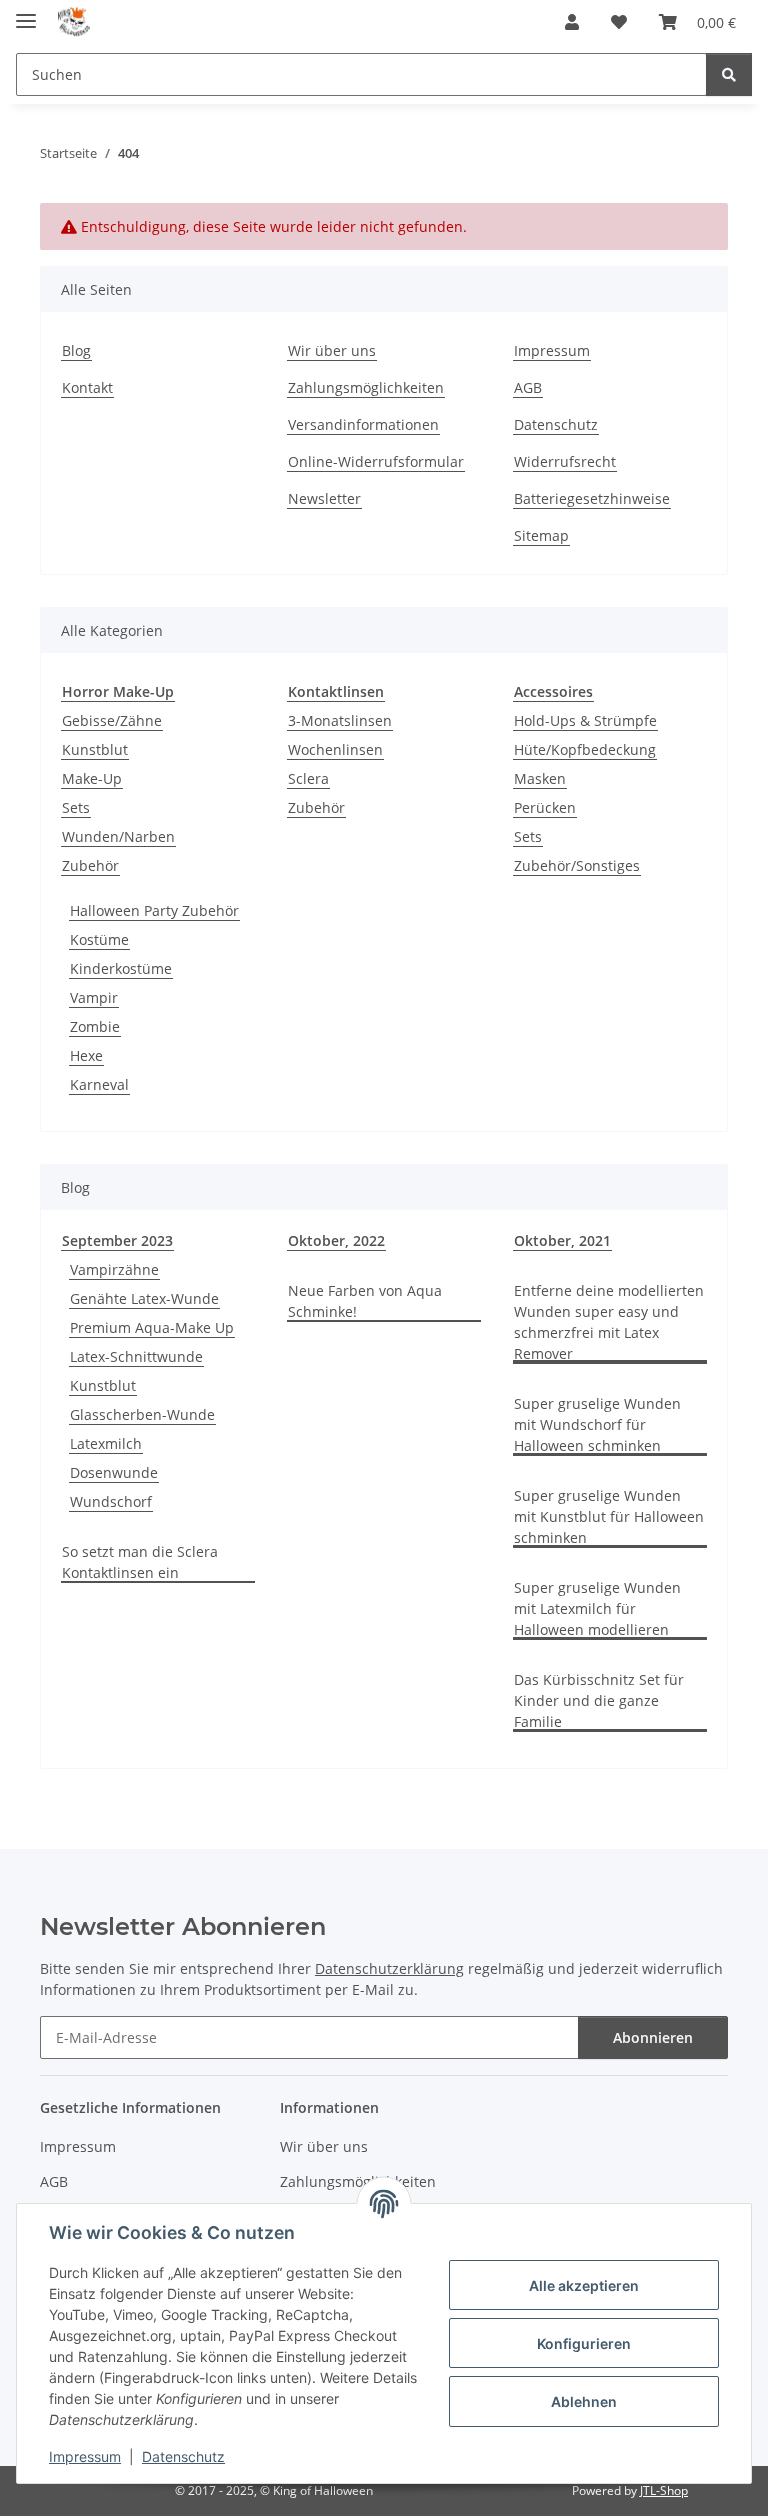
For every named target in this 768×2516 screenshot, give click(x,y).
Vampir (94, 997)
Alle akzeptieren (584, 2285)
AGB (528, 387)
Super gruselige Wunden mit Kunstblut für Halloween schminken (609, 1516)
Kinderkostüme (121, 968)
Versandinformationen (363, 424)
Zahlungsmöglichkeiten (366, 387)
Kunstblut (95, 749)
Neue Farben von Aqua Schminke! (365, 1301)
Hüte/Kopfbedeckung (585, 749)
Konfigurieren (584, 2343)
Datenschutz (183, 2456)
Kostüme (99, 939)
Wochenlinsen (335, 749)
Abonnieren (653, 2037)
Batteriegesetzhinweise (592, 498)
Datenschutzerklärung (389, 1968)
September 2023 (117, 1240)
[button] (572, 22)
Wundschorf (111, 1501)
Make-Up (92, 778)
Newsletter (324, 498)
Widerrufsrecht (565, 461)
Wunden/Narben (118, 836)
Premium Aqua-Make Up (152, 1327)
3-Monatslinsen (340, 720)
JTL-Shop (664, 2490)
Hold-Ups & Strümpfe (585, 720)
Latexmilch (106, 1443)
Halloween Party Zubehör (154, 910)
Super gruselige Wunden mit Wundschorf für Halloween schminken (597, 1424)
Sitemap (541, 535)
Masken (540, 778)
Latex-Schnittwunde (136, 1356)
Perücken (545, 807)
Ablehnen (584, 2401)
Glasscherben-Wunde (142, 1414)
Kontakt (87, 387)
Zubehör (90, 865)
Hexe (86, 1055)
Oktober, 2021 (562, 1240)
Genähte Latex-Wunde (144, 1298)
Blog (76, 350)
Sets (76, 807)
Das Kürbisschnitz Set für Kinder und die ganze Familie (599, 1700)
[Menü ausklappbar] (26, 12)
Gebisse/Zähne (112, 720)
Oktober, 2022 (336, 1240)
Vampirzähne (114, 1269)
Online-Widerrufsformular (376, 461)
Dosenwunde (114, 1472)
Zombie (95, 1026)
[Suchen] (729, 74)
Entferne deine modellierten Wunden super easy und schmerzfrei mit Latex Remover (609, 1322)
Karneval (99, 1084)
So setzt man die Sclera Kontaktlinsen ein (140, 1562)
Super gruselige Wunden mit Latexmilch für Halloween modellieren (597, 1608)
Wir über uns (332, 350)
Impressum (85, 2456)
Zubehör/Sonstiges (577, 865)
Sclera (308, 778)
